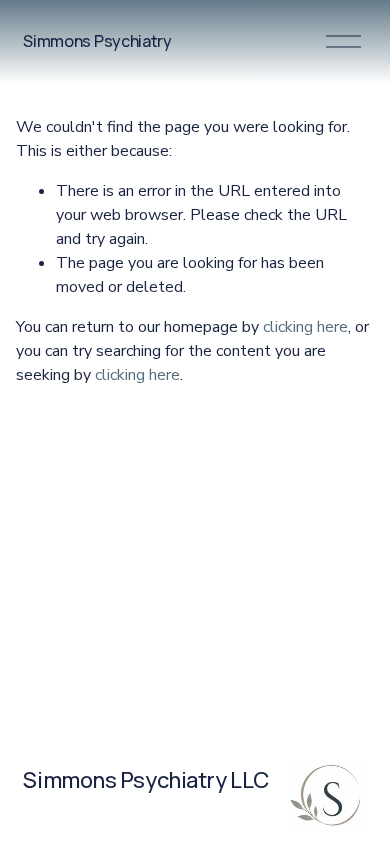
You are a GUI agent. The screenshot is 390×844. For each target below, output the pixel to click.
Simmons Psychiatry (97, 41)
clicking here (305, 327)
